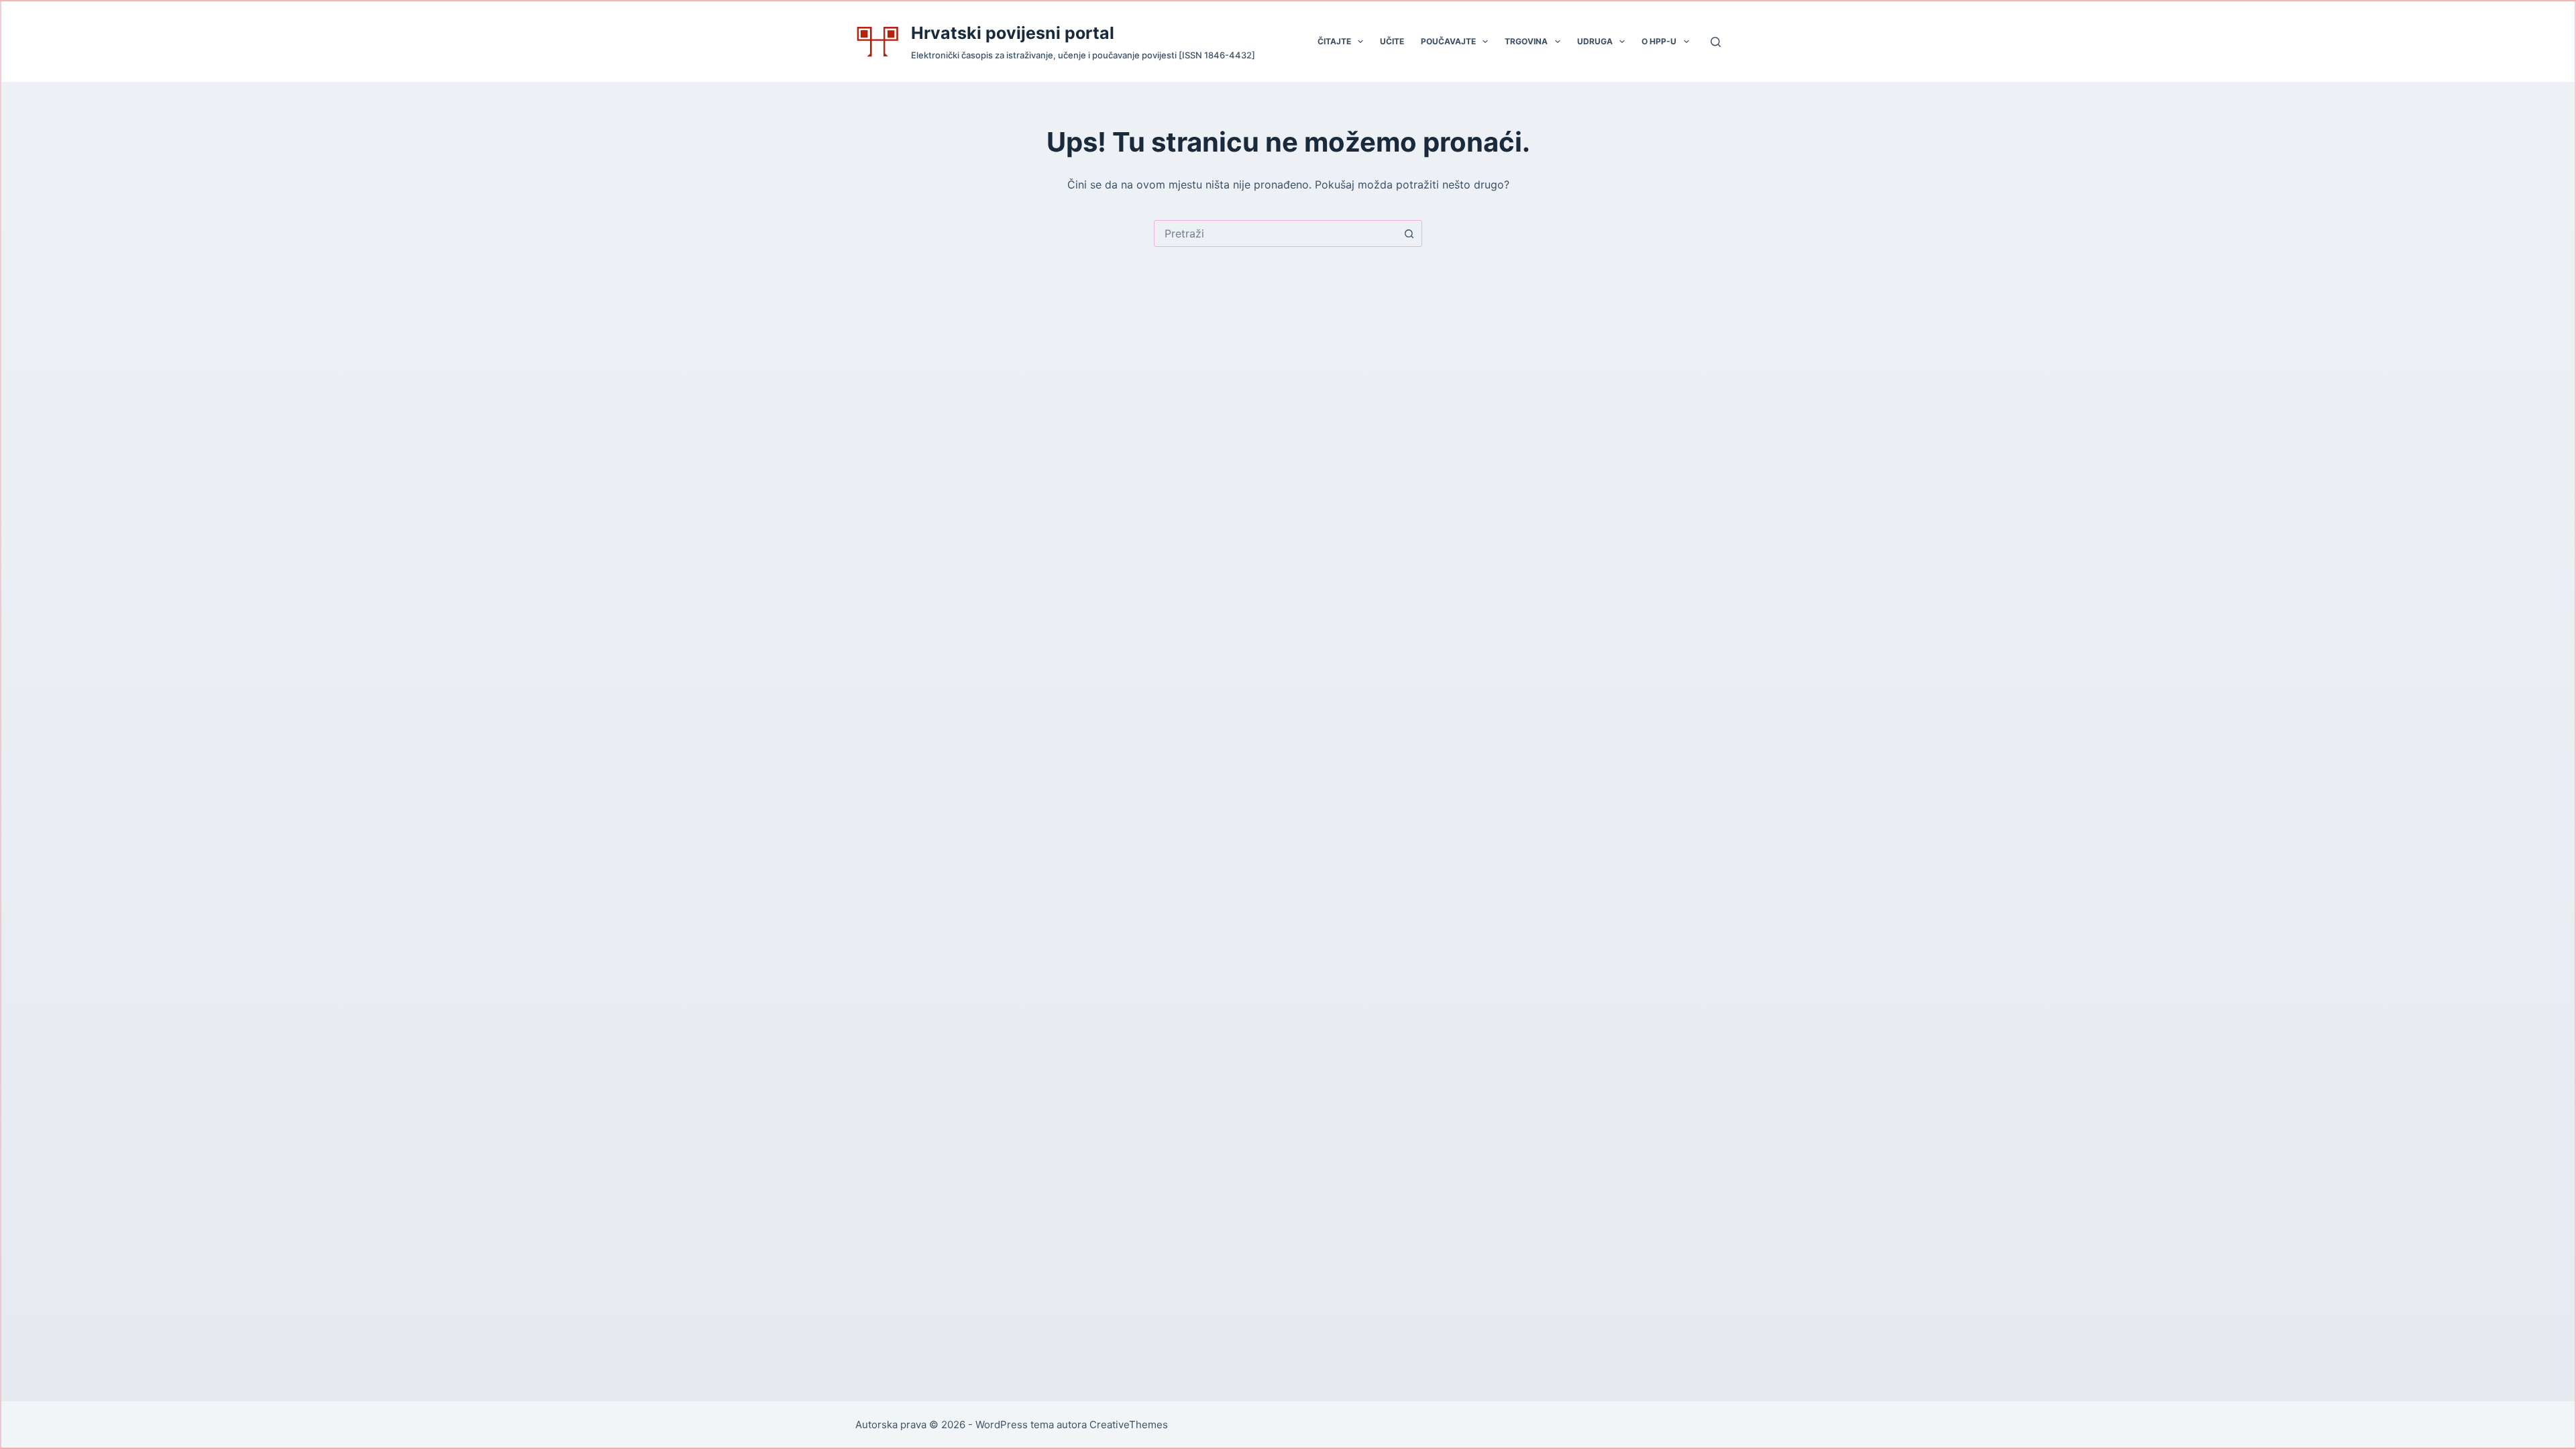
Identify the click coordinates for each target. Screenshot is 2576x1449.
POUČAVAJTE (1448, 41)
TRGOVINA (1526, 41)
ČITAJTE (1334, 41)
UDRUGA (1595, 41)
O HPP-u (1659, 41)
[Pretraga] (1716, 42)
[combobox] (1275, 233)
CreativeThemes (1129, 1425)
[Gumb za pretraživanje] (1409, 233)
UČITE (1392, 41)
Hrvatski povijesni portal (1013, 33)
